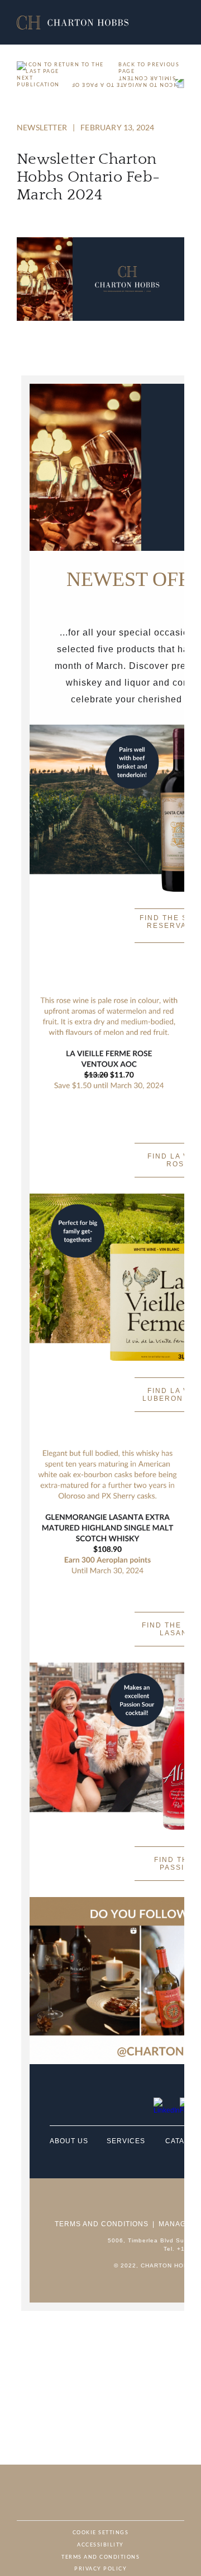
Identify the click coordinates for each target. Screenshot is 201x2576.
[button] (73, 23)
